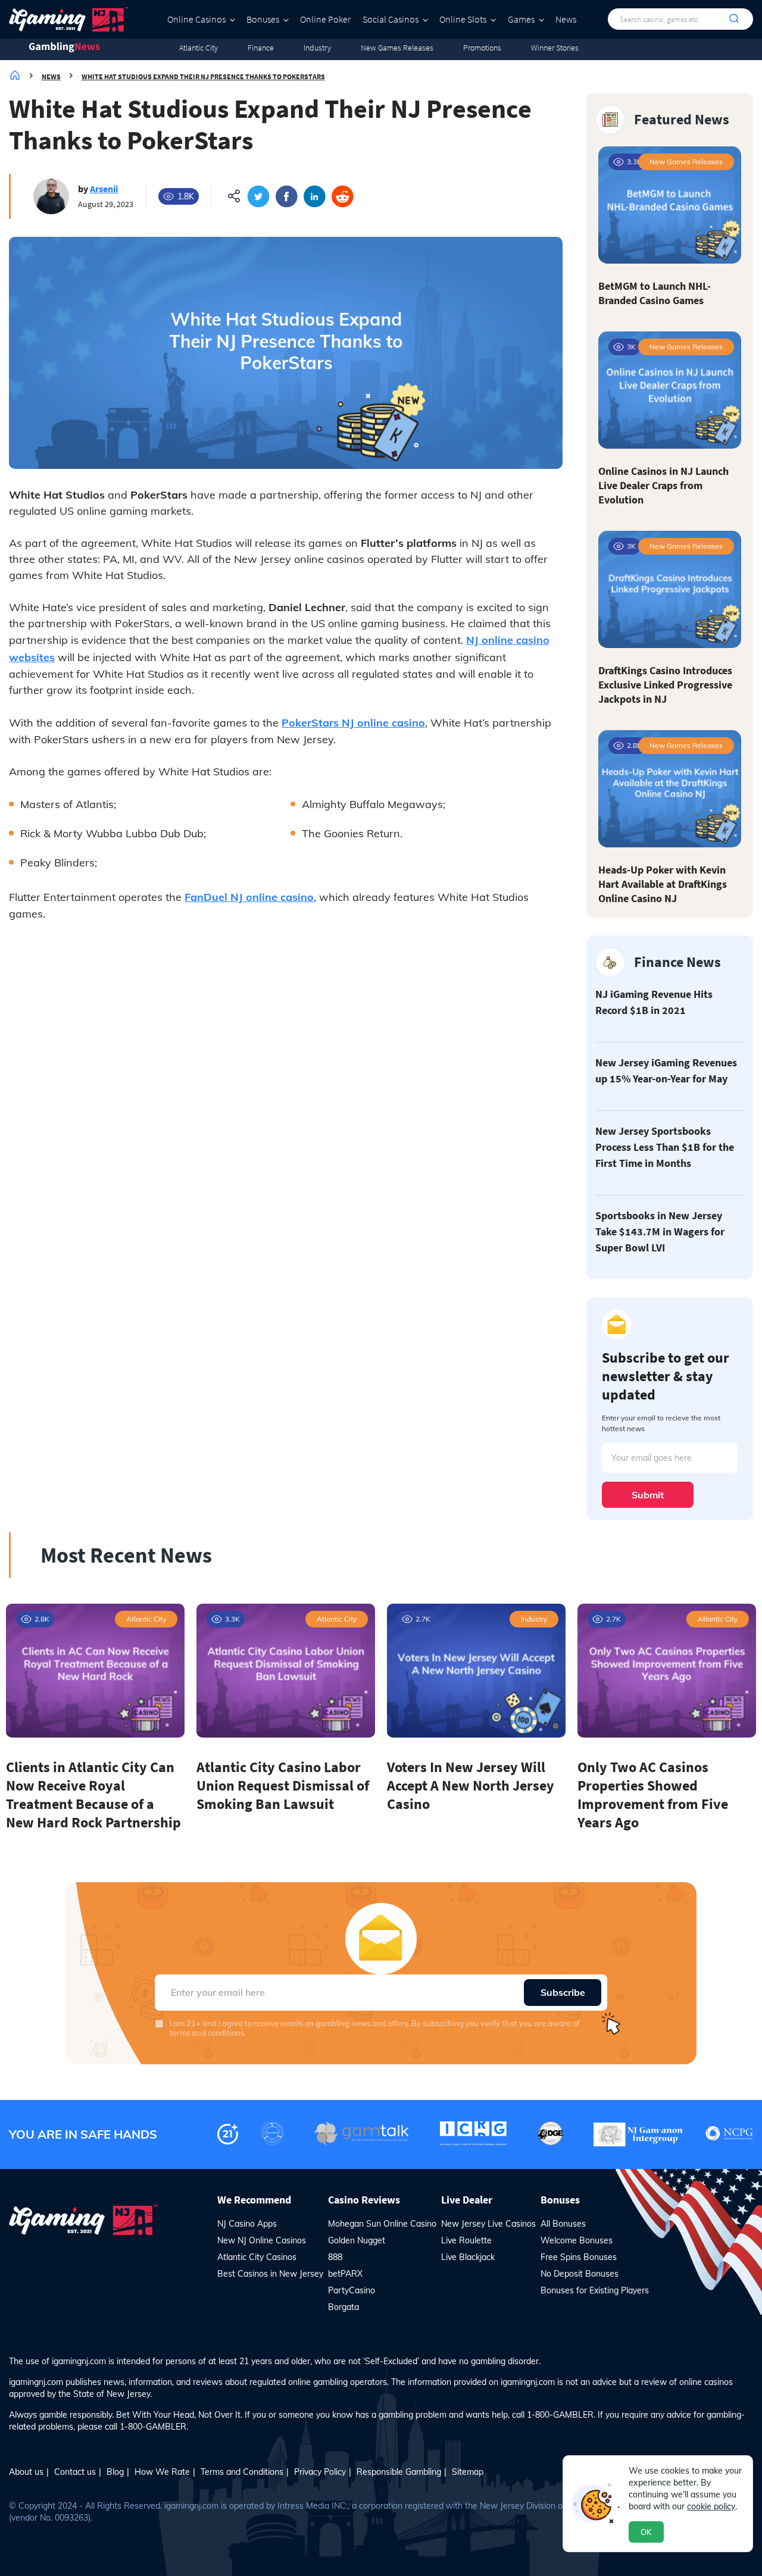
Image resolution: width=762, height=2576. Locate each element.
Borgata (343, 2307)
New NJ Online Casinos (262, 2240)
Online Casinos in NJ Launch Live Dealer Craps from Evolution (663, 485)
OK (646, 2532)
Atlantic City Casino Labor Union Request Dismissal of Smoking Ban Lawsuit (283, 1785)
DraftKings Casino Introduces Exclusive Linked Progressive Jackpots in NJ (665, 685)
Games (521, 19)
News (566, 19)
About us (26, 2472)
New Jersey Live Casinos (488, 2224)
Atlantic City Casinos (257, 2257)
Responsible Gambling (399, 2472)
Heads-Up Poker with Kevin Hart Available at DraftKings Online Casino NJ (663, 884)
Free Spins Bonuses (579, 2257)
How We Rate (162, 2472)
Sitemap (468, 2472)
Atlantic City (199, 48)
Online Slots (463, 19)
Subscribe (563, 1992)
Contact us (75, 2472)
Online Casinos (196, 19)
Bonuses (263, 19)
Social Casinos (391, 19)
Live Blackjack (468, 2257)
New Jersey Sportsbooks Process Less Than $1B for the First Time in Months (665, 1147)
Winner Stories (555, 48)
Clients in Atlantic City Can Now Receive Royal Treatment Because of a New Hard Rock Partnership (93, 1795)
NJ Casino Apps (247, 2224)
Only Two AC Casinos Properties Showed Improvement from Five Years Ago (653, 1795)
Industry (317, 48)
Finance (261, 48)
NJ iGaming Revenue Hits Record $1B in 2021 (654, 1002)
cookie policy (711, 2506)
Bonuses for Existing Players (595, 2290)
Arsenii (104, 189)
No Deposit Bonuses (580, 2274)
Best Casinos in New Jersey (270, 2274)
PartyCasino (352, 2290)
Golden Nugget (357, 2240)
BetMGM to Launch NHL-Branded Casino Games (655, 293)
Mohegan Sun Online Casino (382, 2224)
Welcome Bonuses (577, 2240)
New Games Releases (397, 48)
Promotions (482, 48)
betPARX (345, 2274)
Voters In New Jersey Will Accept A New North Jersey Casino (471, 1785)
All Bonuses (563, 2224)
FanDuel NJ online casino (249, 897)
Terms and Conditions (242, 2472)
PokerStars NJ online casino (353, 723)
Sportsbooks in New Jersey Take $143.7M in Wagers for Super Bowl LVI (660, 1231)
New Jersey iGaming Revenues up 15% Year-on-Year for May (666, 1071)
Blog (115, 2472)
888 (335, 2257)
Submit (648, 1495)
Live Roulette (466, 2240)
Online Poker (325, 19)
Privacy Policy (320, 2472)
